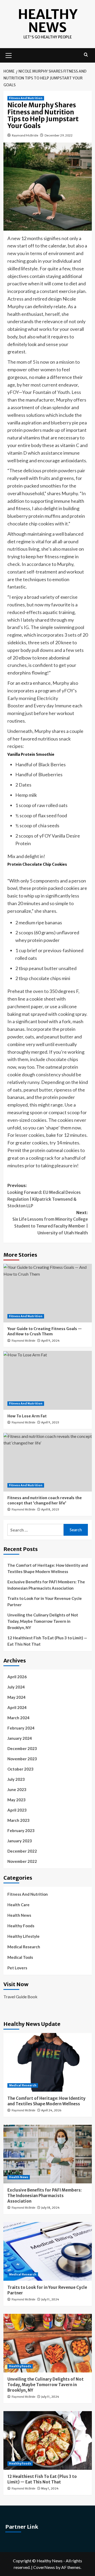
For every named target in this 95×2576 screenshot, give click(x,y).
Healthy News (48, 21)
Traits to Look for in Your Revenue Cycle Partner (45, 1601)
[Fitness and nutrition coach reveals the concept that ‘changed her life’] (48, 1462)
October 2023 (20, 1769)
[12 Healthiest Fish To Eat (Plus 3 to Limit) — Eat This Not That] (48, 2440)
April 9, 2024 (50, 1341)
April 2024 (17, 1707)
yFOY (13, 392)
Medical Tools (20, 1957)
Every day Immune (53, 706)
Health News (19, 1915)
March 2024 (18, 1718)
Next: (50, 1223)
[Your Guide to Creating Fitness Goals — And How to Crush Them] (48, 1293)
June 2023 (17, 1789)
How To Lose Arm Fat (27, 1416)
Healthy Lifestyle (23, 1936)
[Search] (86, 55)
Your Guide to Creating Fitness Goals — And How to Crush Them (45, 1331)
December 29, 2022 (59, 135)
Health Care (18, 1905)
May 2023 (16, 1800)
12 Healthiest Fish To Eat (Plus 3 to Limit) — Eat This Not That (47, 1641)
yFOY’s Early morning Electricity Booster (42, 698)
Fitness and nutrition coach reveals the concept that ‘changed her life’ (45, 1500)
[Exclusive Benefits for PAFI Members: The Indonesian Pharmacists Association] (48, 2154)
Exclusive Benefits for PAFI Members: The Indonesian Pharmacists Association (46, 1585)
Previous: (44, 1196)
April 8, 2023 (50, 1509)
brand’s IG (18, 627)
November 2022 (22, 1861)
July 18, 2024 (50, 2208)
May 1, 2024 (50, 2488)
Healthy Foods (21, 1926)
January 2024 (20, 1738)
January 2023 (20, 1841)
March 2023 (18, 1820)
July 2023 (16, 1779)
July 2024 (16, 1687)
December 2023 (22, 1748)
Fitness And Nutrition (26, 98)
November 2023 (22, 1759)
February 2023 (21, 1830)
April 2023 (17, 1810)
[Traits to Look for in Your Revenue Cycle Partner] (48, 2251)
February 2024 (21, 1728)
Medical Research (24, 1947)
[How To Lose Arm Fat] (48, 1380)
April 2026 (17, 1677)
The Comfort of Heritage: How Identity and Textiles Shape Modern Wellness (48, 1568)
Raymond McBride (25, 135)
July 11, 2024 (50, 2299)
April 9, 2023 (50, 1422)
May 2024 (16, 1697)
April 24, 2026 (51, 2110)
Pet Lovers (17, 1968)
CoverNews (44, 2567)
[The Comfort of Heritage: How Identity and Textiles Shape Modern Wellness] (48, 2062)
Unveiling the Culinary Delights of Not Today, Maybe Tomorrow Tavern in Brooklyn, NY (43, 1621)
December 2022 (22, 1851)
